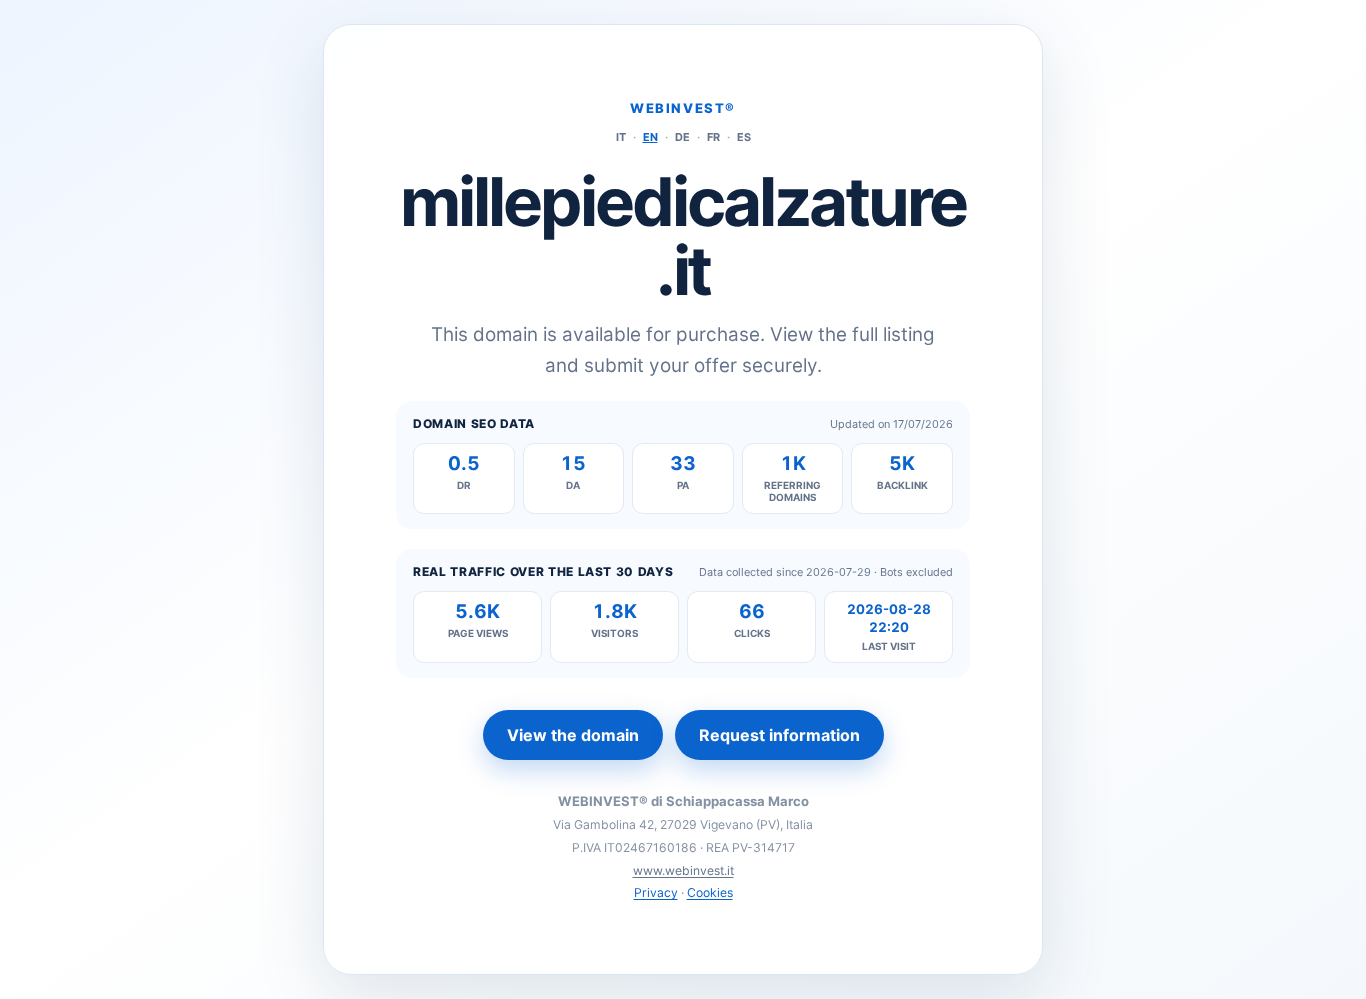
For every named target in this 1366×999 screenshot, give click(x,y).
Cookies (710, 892)
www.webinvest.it (683, 870)
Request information (779, 735)
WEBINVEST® (683, 108)
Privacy (656, 892)
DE (682, 137)
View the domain (573, 735)
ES (744, 137)
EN (650, 137)
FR (713, 137)
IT (621, 137)
